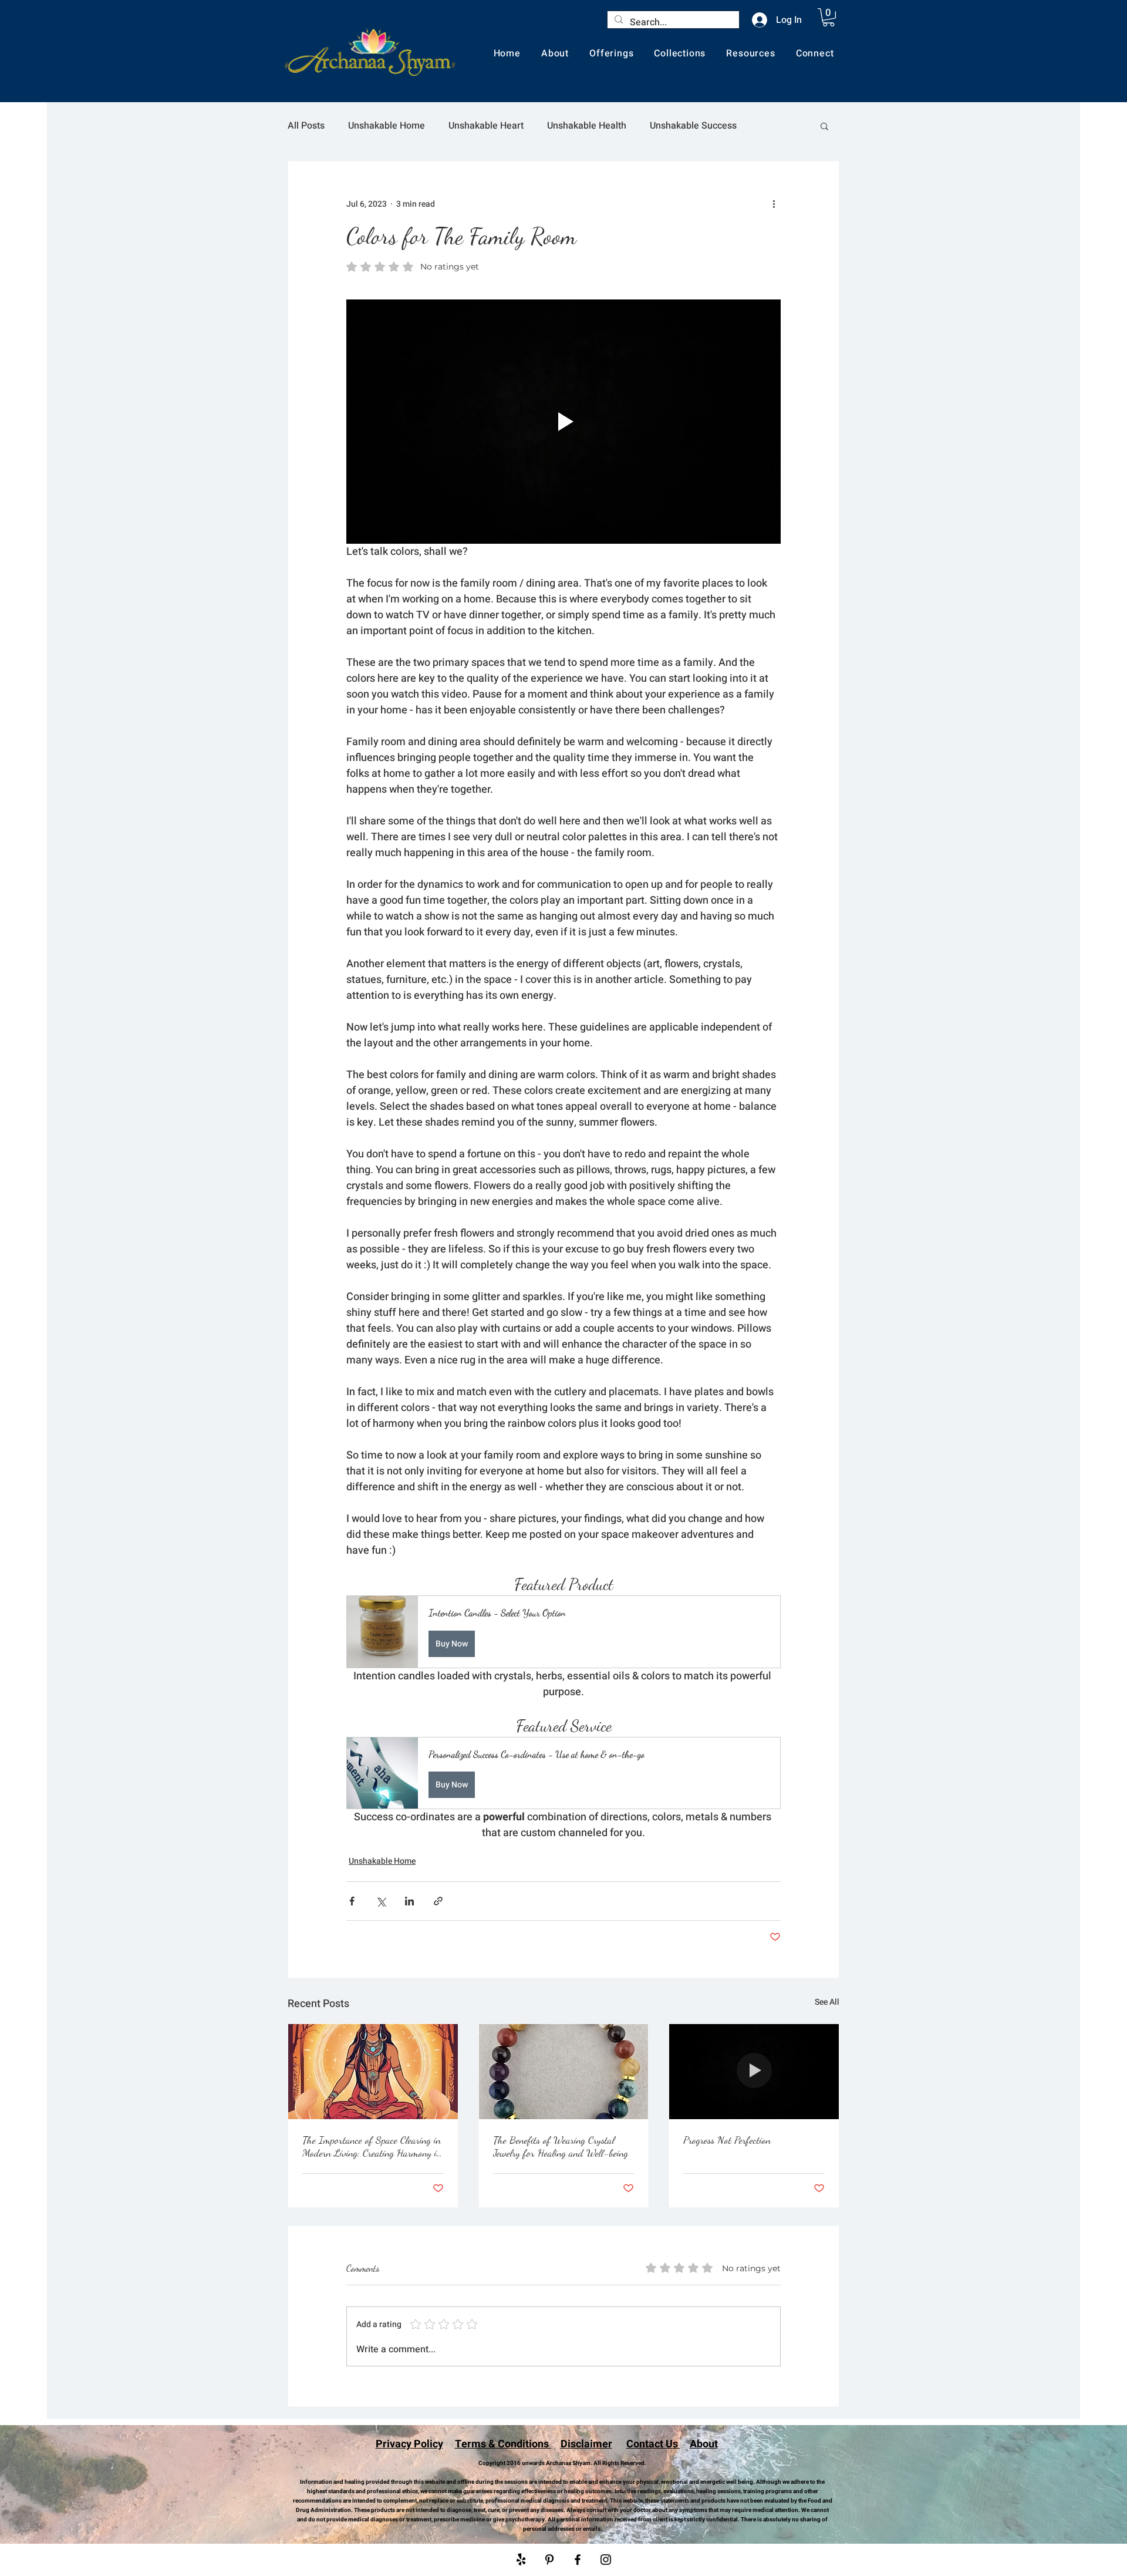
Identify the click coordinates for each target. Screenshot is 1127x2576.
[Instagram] (606, 2560)
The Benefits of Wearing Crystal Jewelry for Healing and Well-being (561, 2146)
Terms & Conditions (503, 2444)
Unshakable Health (587, 126)
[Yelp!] (521, 2560)
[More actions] (774, 204)
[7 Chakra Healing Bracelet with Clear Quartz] (564, 2072)
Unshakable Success (693, 126)
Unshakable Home (387, 126)
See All (827, 2002)
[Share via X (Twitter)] (381, 1901)
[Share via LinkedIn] (409, 1901)
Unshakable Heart (486, 126)
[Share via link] (438, 1901)
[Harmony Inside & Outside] (373, 2072)
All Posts (306, 126)
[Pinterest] (549, 2560)
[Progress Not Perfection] (754, 2072)
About (704, 2444)
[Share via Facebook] (352, 1901)
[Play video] (563, 422)
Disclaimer (586, 2444)
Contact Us (653, 2444)
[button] (829, 17)
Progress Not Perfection (727, 2140)
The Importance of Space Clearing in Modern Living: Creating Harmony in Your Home (372, 2146)
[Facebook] (578, 2560)
